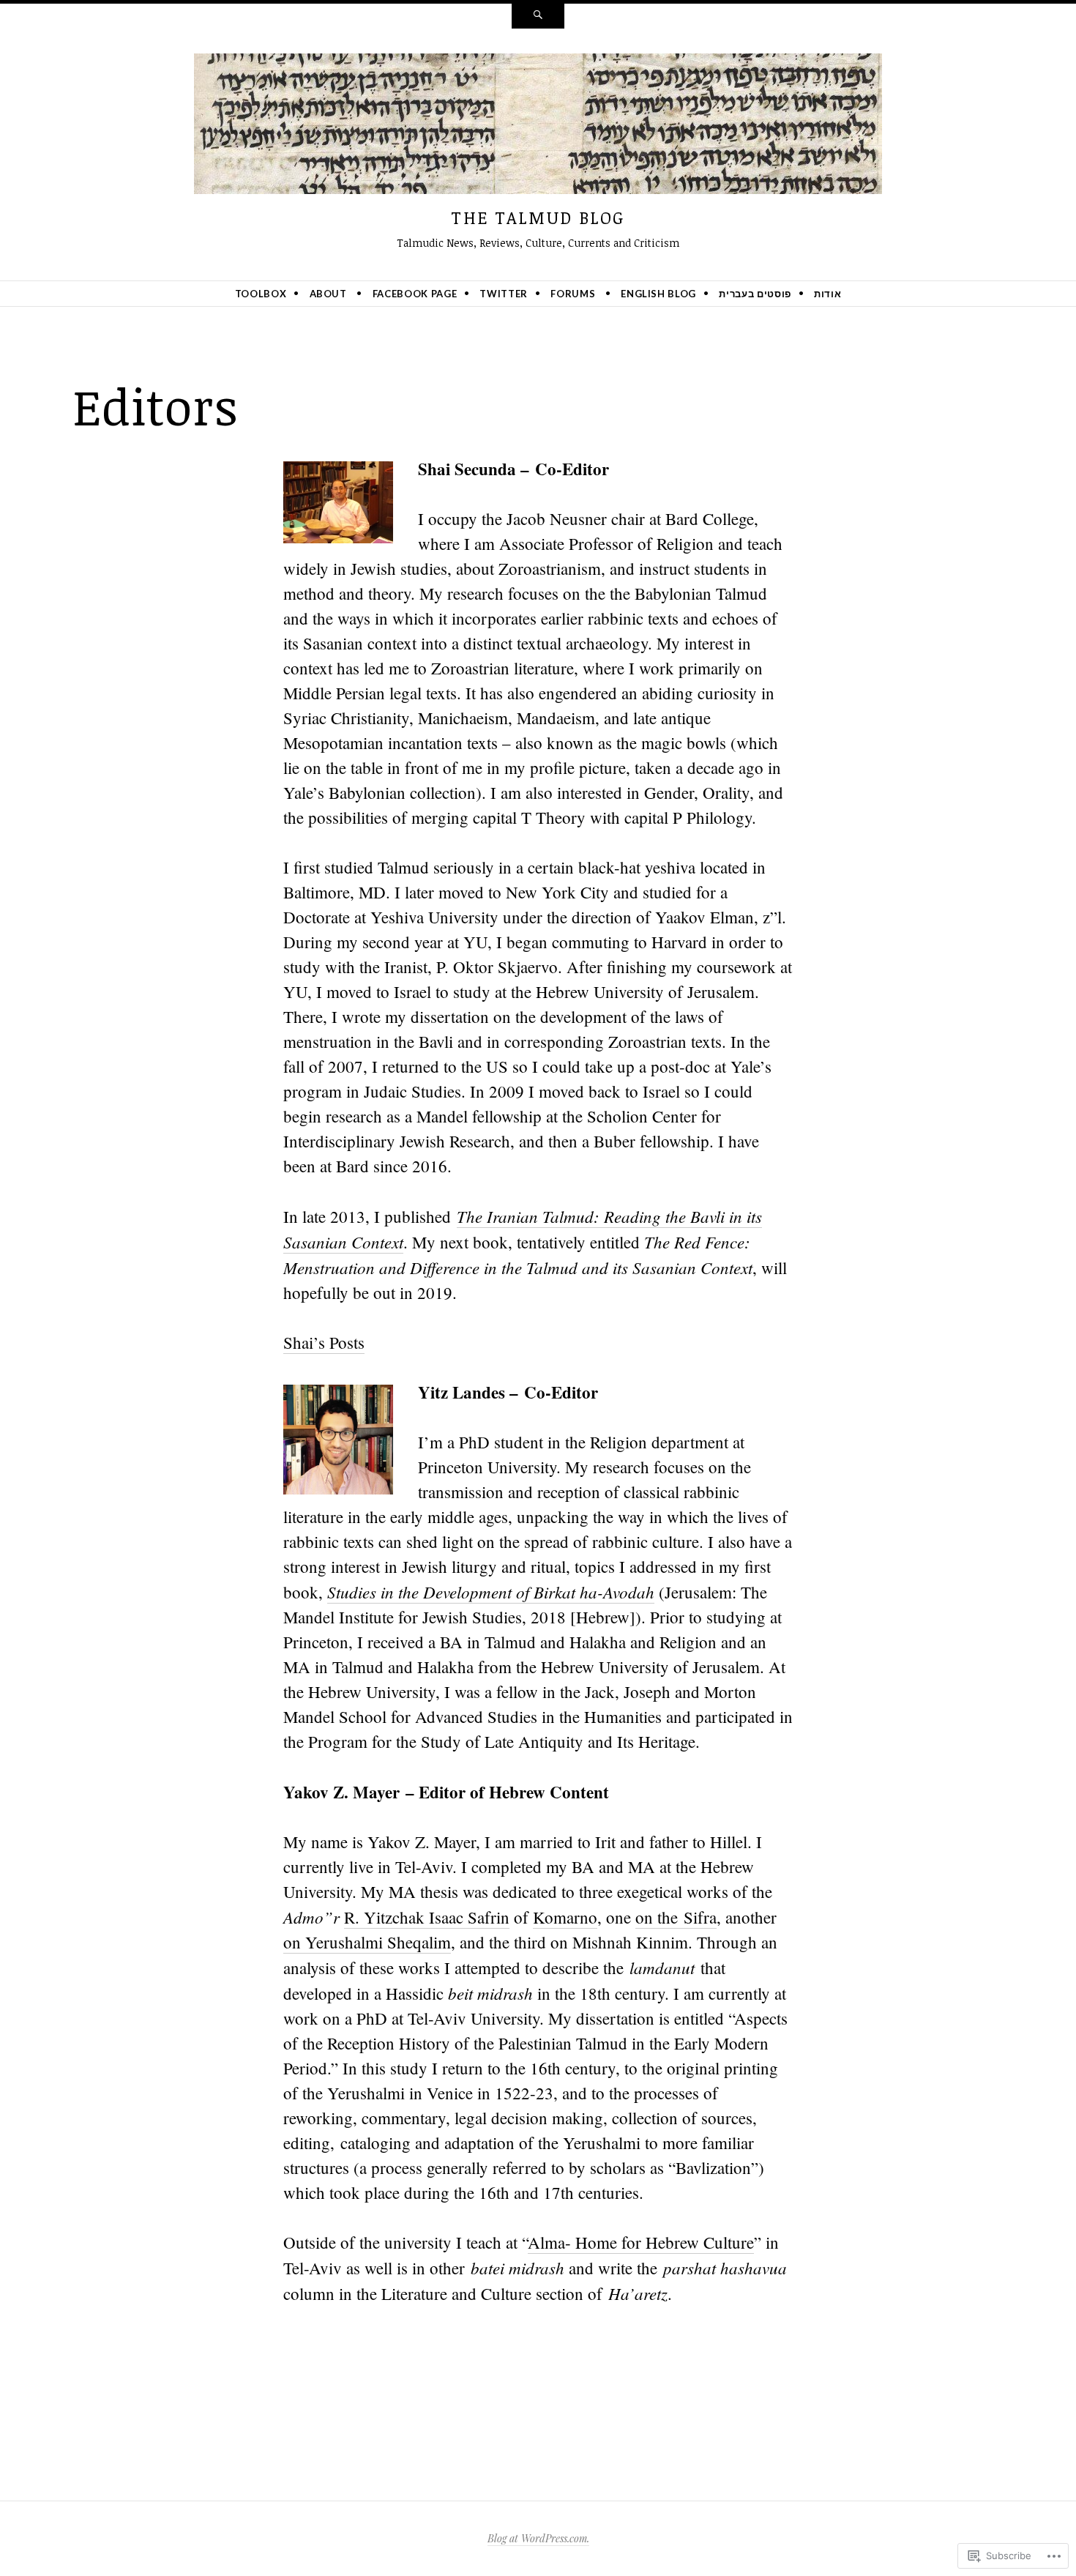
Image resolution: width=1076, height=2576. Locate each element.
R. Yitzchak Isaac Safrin (427, 1917)
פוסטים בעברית (755, 294)
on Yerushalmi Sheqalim (367, 1942)
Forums (573, 294)
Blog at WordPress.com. (538, 2538)
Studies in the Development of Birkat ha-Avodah (491, 1592)
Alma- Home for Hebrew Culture (641, 2242)
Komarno (565, 1917)
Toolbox (261, 294)
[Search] (538, 16)
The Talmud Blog (538, 217)
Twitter (504, 294)
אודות (827, 294)
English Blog (658, 294)
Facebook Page (415, 294)
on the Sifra (676, 1917)
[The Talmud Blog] (538, 127)
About (328, 294)
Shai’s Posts (324, 1342)
